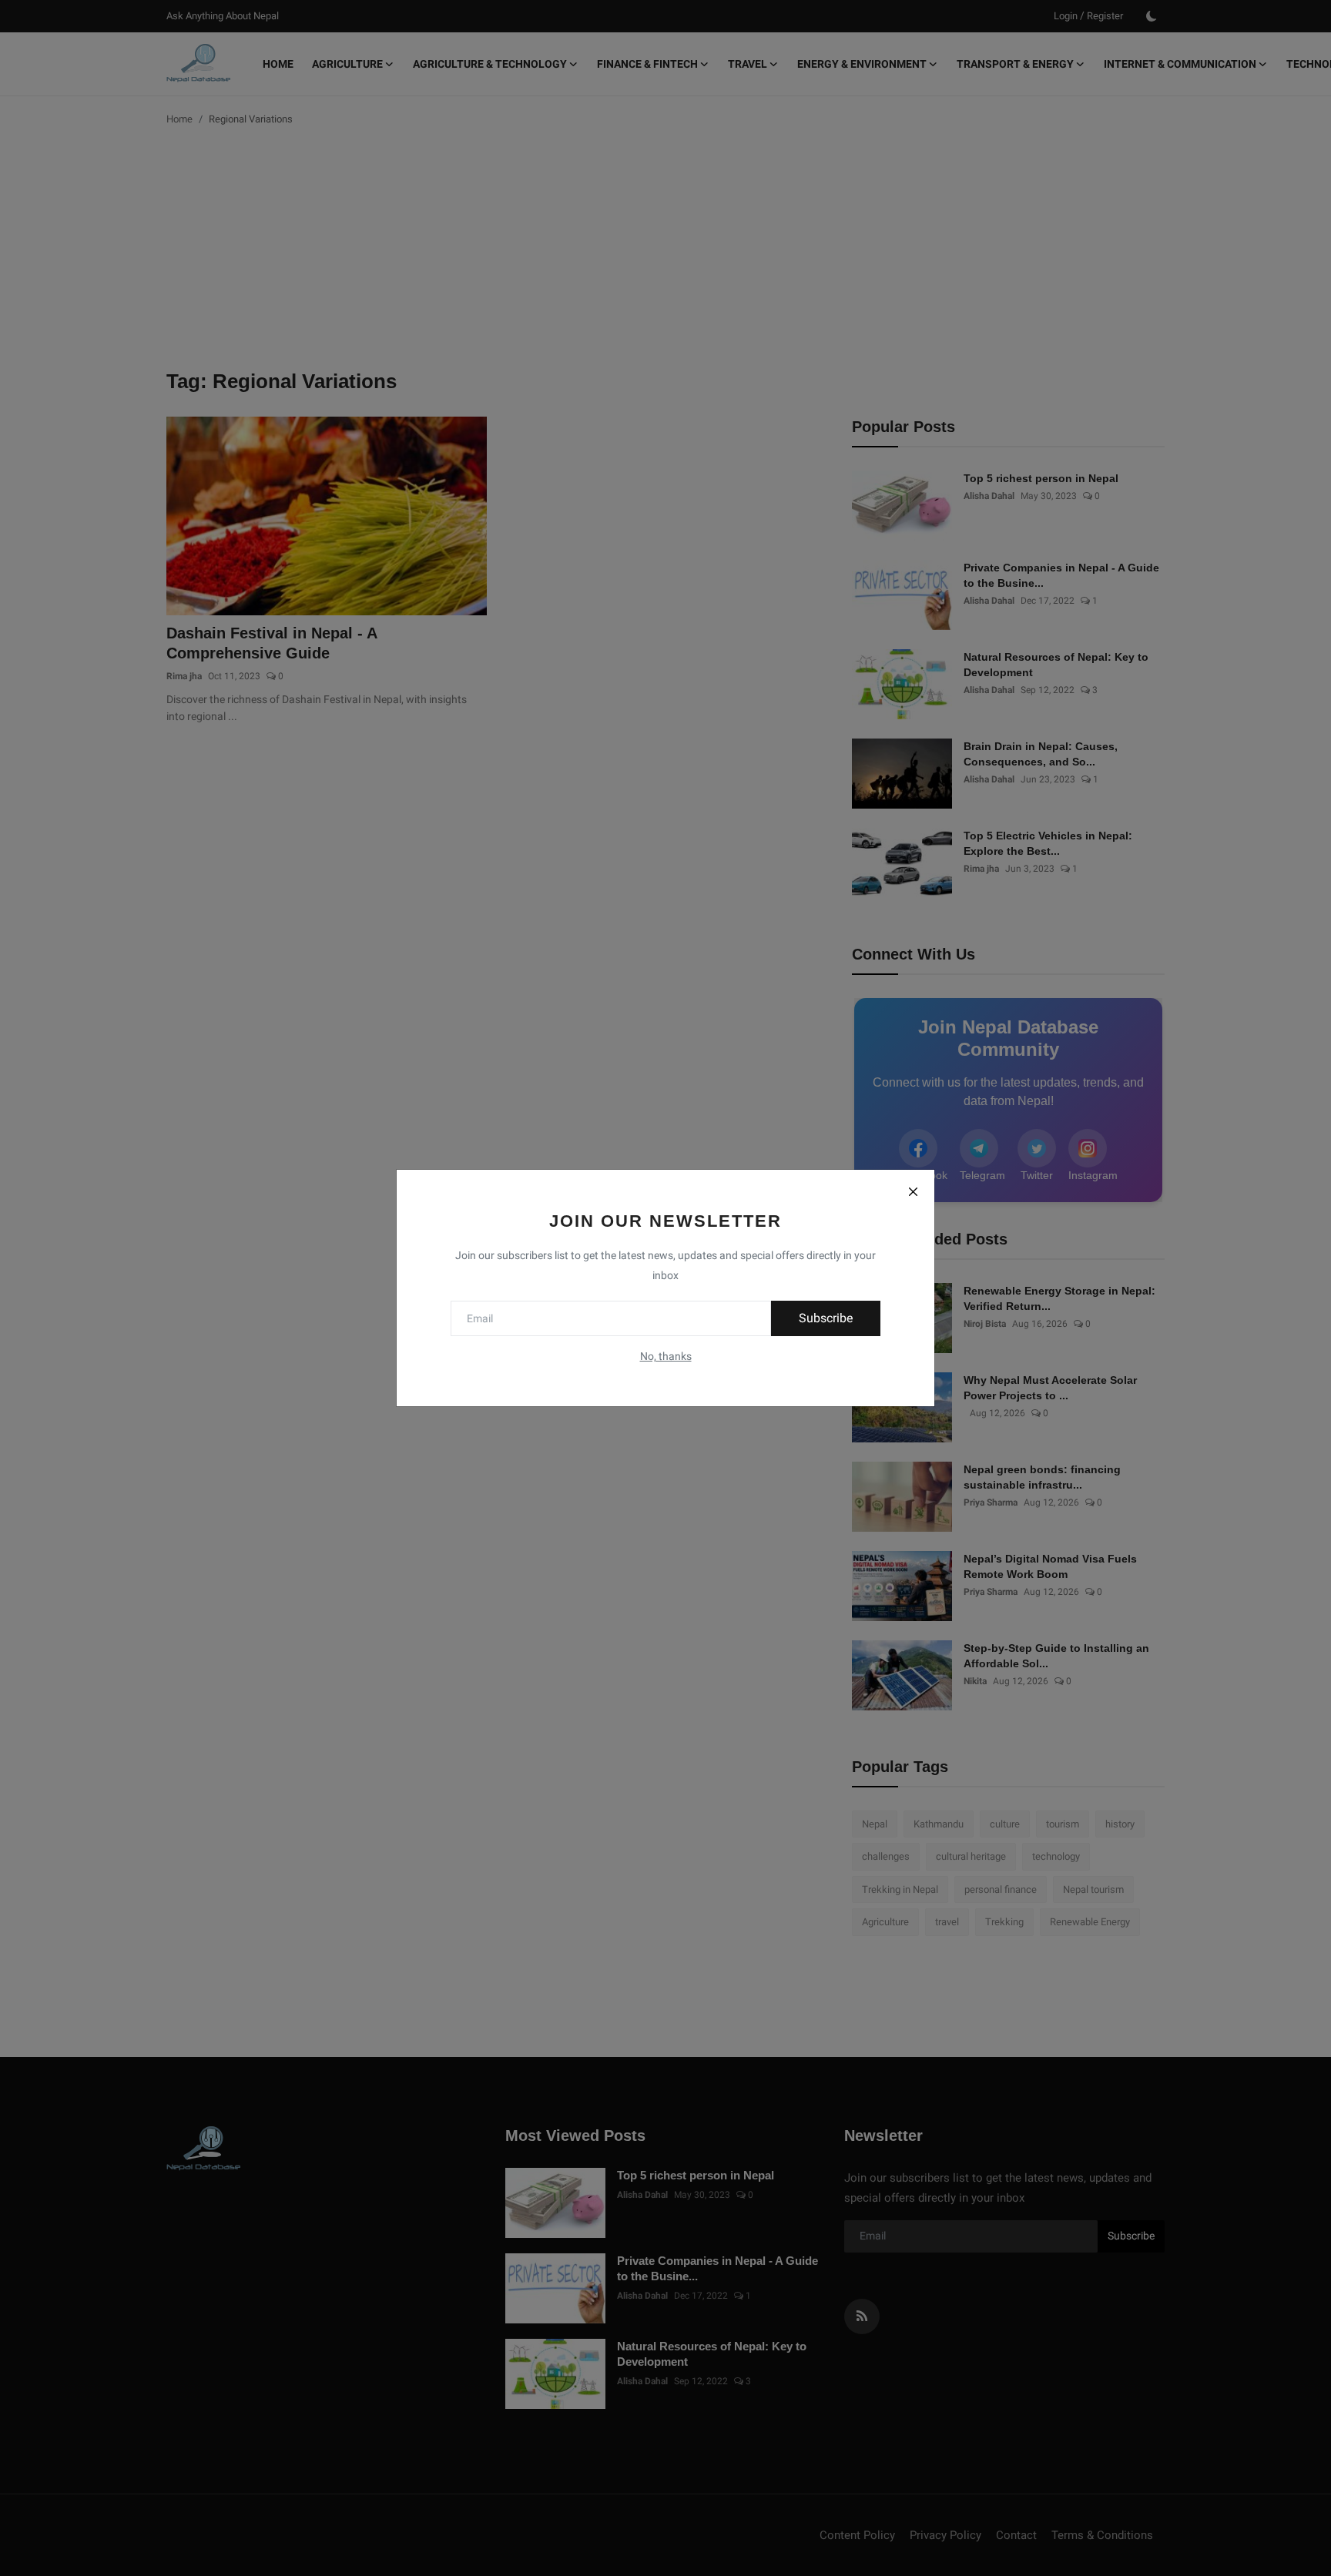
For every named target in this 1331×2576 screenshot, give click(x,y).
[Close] (913, 1191)
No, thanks (666, 1356)
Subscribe (826, 1318)
